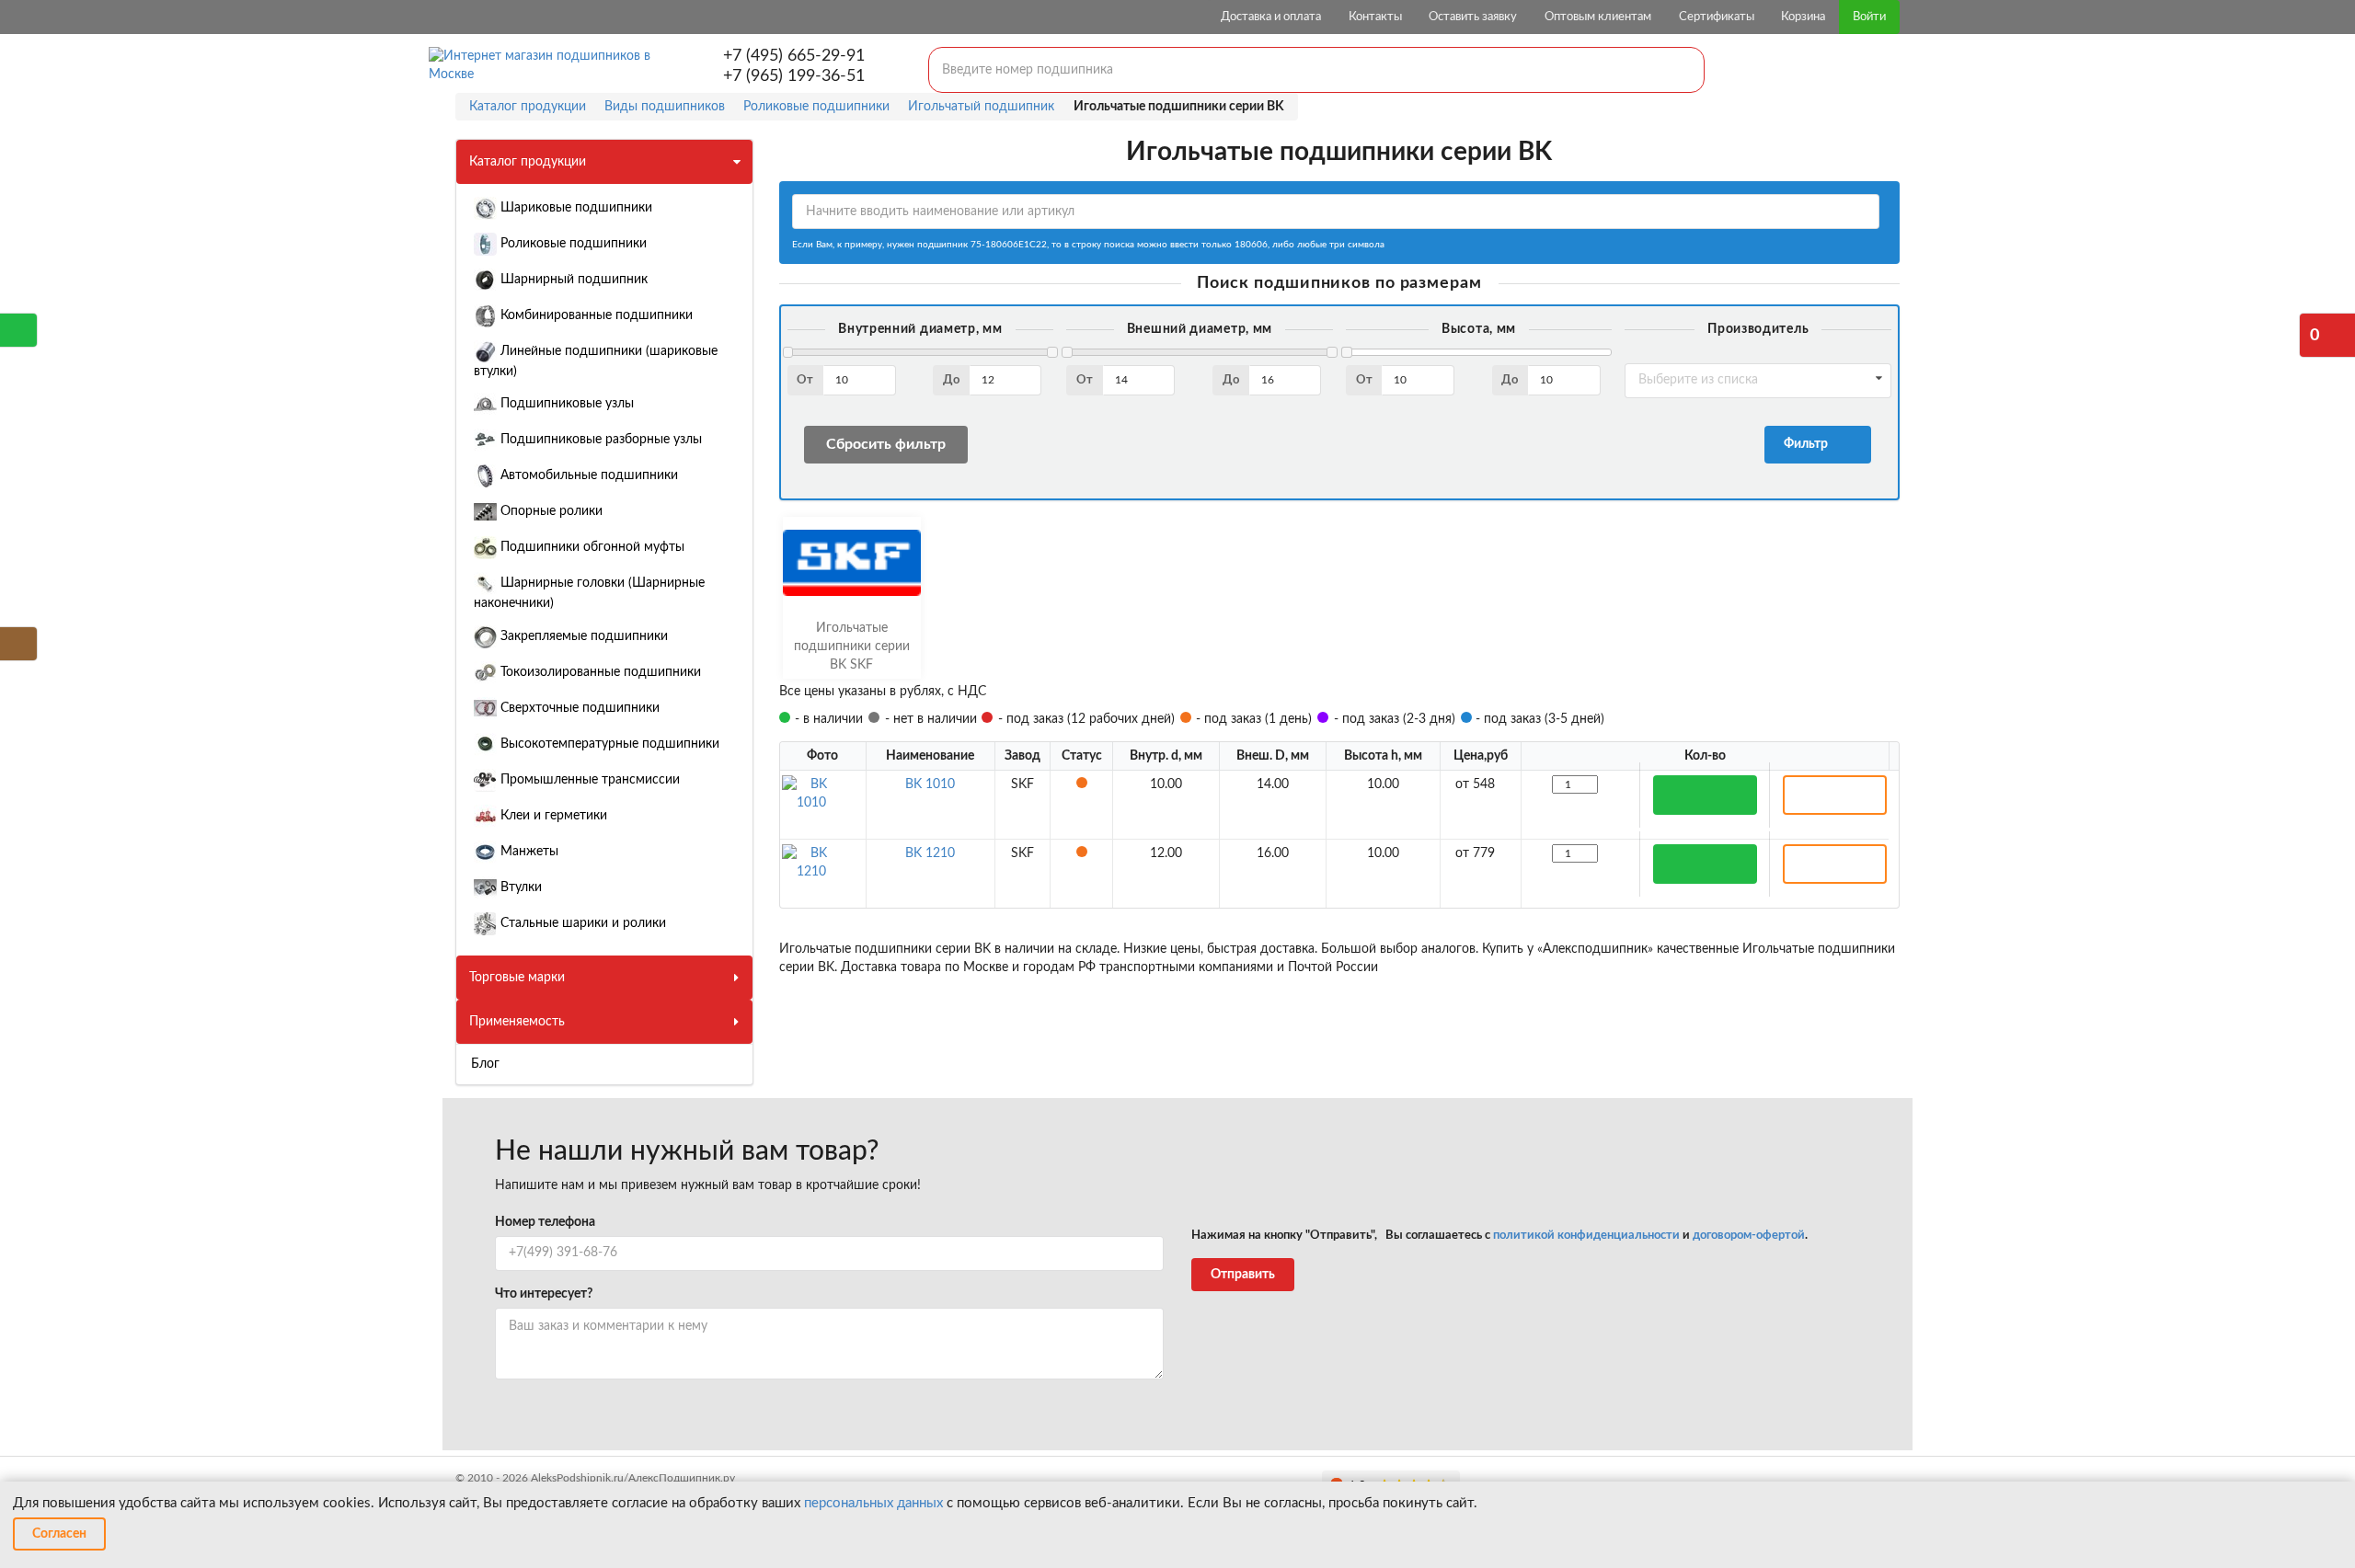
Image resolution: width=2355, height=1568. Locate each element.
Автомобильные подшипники (587, 475)
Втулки (519, 887)
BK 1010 (930, 784)
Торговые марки (517, 978)
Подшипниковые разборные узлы (599, 440)
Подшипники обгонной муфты (591, 547)
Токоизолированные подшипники (599, 672)
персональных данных (873, 1503)
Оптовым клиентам (1598, 17)
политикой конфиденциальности (1586, 1236)
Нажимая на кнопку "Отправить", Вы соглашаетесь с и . (1499, 1236)
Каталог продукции (528, 162)
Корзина (1803, 17)
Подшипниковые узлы (565, 404)
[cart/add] (1705, 795)
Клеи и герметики (552, 816)
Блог (485, 1064)
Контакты (1375, 17)
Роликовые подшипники (572, 244)
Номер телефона (545, 1222)
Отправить (1243, 1275)
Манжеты (528, 852)
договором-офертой (1749, 1236)
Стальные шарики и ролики (581, 923)
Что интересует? (544, 1294)
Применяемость (517, 1022)
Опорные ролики (550, 511)
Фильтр (1809, 444)
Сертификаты (1717, 17)
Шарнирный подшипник (572, 280)
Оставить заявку (1473, 17)
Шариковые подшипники (574, 208)
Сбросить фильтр (886, 444)
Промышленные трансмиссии (588, 780)
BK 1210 (930, 853)
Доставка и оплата (1271, 17)
